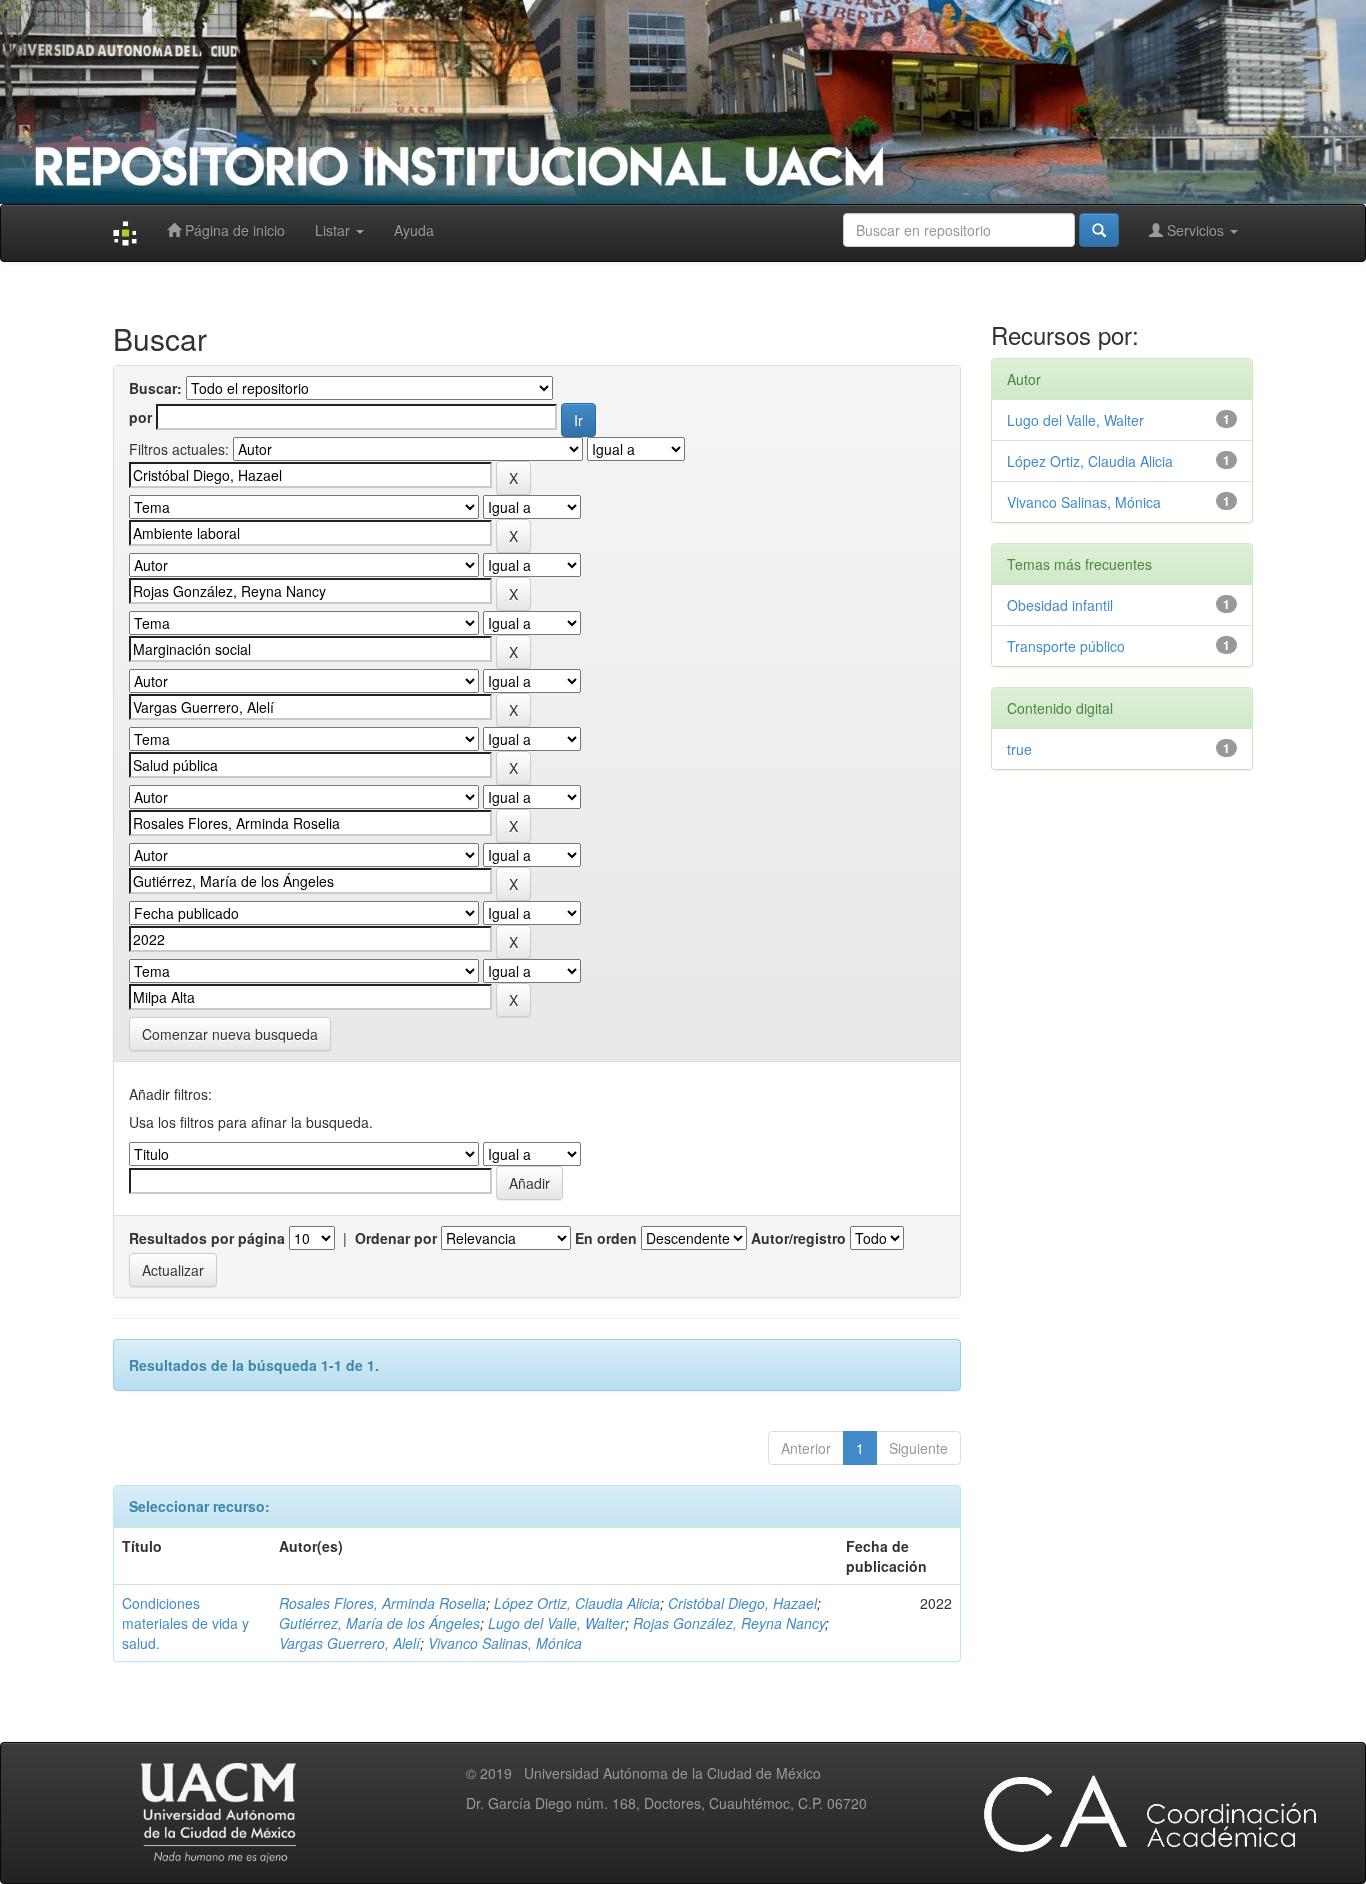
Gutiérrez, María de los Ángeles (379, 1623)
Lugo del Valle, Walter (556, 1623)
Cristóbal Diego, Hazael (742, 1603)
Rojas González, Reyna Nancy (729, 1623)
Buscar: (155, 388)
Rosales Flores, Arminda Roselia (382, 1603)
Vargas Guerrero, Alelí (349, 1643)
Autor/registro (798, 1238)
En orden (606, 1238)
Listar (334, 230)
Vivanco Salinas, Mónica (505, 1643)
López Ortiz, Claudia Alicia (577, 1603)
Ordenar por (396, 1238)
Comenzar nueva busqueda (230, 1034)
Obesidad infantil (1060, 605)
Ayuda (414, 230)
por (140, 417)
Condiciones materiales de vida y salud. (185, 1623)
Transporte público (1066, 646)
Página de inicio (233, 230)
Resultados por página (207, 1238)
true (1019, 749)
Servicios (1195, 230)
